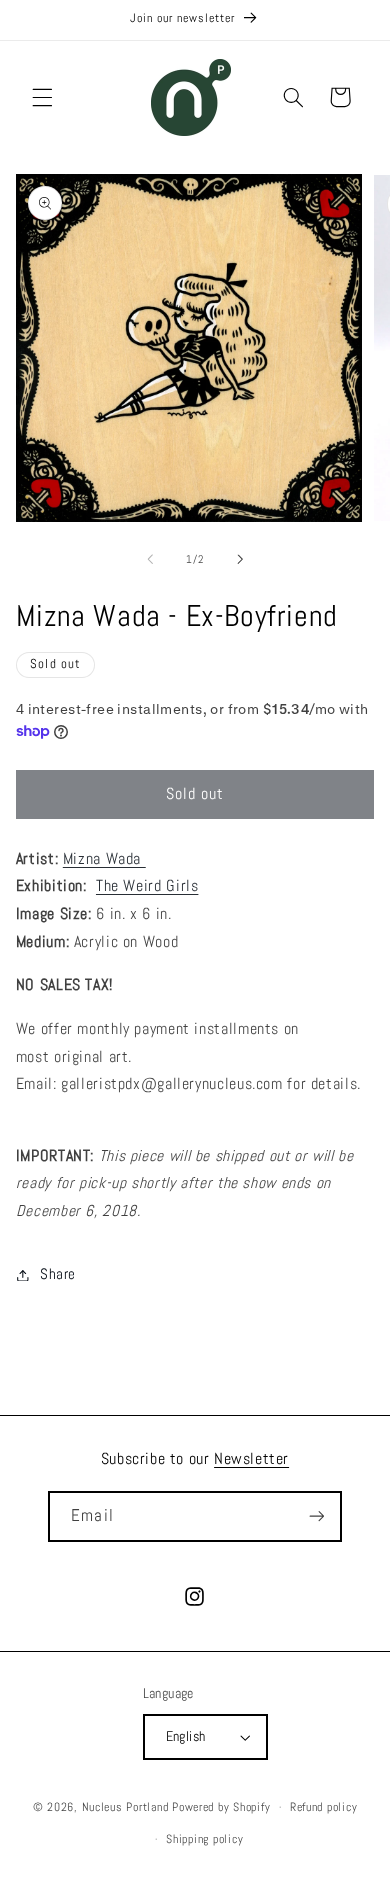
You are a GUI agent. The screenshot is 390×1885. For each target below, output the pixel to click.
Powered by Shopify (221, 1807)
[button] (42, 97)
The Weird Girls (147, 886)
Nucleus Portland (125, 1807)
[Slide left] (150, 560)
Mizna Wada (104, 859)
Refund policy (324, 1807)
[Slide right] (240, 560)
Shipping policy (204, 1839)
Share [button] (58, 1274)
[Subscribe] (316, 1516)
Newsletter (251, 1458)
